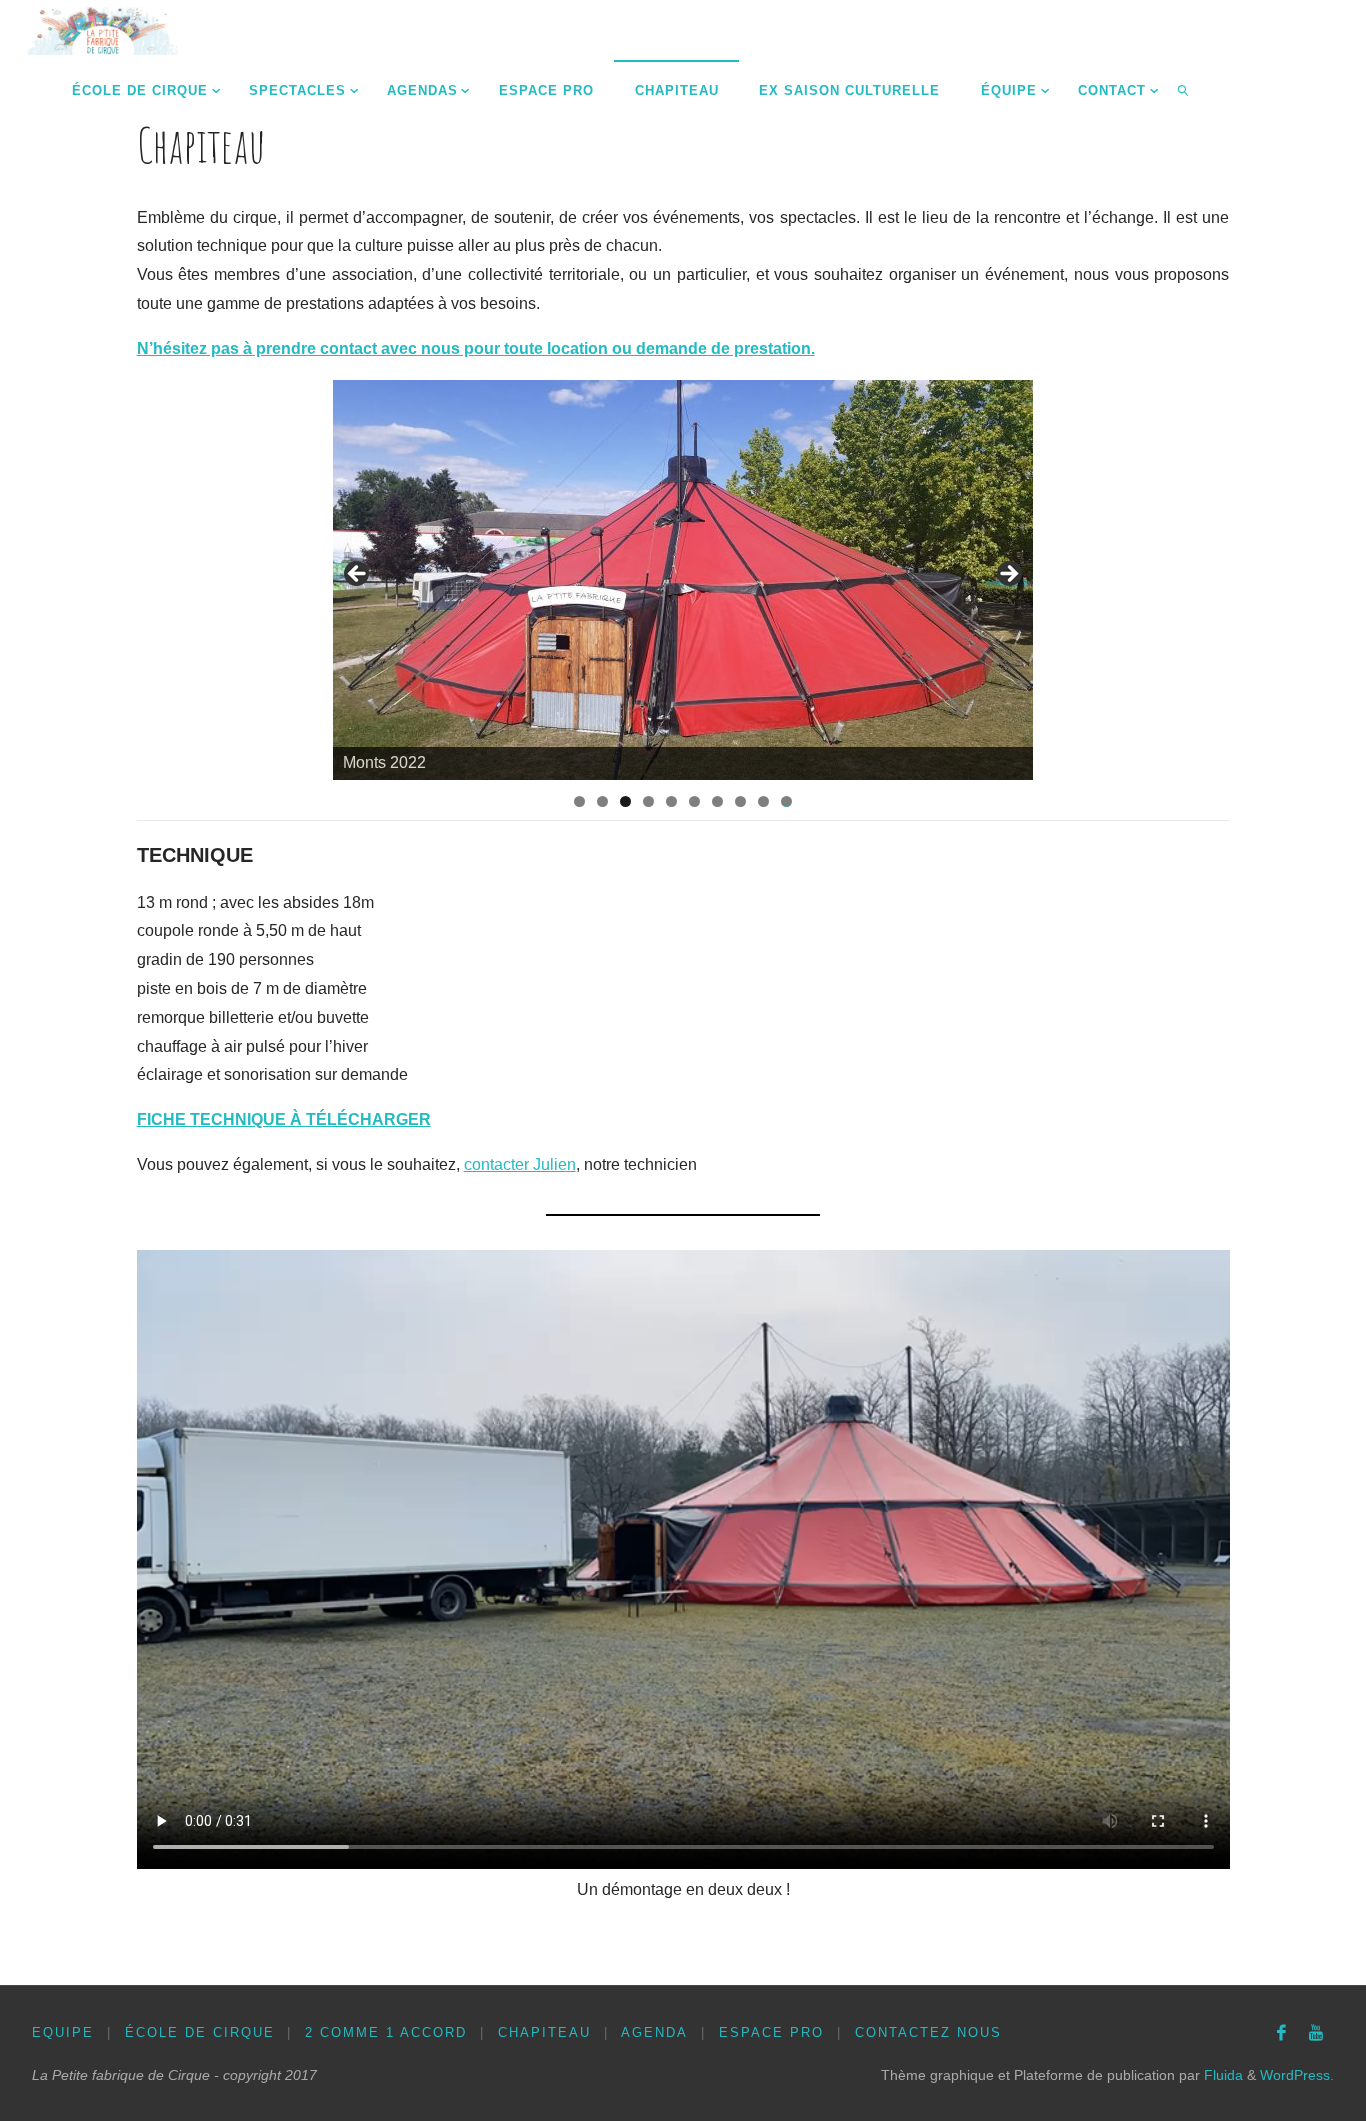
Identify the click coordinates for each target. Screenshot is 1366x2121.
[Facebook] (1281, 2033)
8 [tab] (740, 801)
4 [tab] (648, 801)
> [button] (1008, 575)
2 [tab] (602, 801)
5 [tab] (671, 801)
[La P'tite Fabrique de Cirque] (102, 29)
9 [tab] (763, 801)
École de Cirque (200, 2032)
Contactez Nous (928, 2032)
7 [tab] (717, 801)
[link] (1184, 90)
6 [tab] (694, 801)
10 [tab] (787, 801)
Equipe (63, 2032)
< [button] (358, 575)
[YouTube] (1316, 2033)
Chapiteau (544, 2032)
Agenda (654, 2032)
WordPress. (1297, 2075)
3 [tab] (625, 801)
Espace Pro (771, 2032)
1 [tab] (579, 801)
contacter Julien (520, 1164)
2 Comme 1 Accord (386, 2032)
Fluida (1221, 2075)
